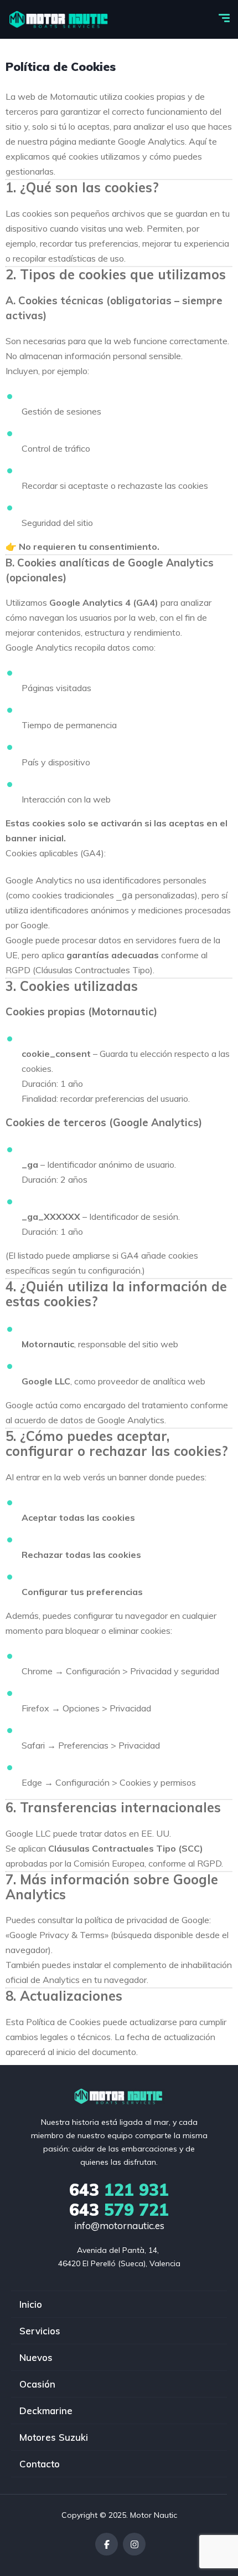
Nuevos (36, 2357)
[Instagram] (134, 2544)
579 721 (119, 2210)
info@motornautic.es (119, 2225)
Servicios (40, 2331)
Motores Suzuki (54, 2437)
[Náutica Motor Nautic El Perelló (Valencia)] (59, 19)
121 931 (119, 2190)
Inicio (31, 2304)
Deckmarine (46, 2411)
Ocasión (37, 2384)
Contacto (40, 2464)
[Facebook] (107, 2544)
